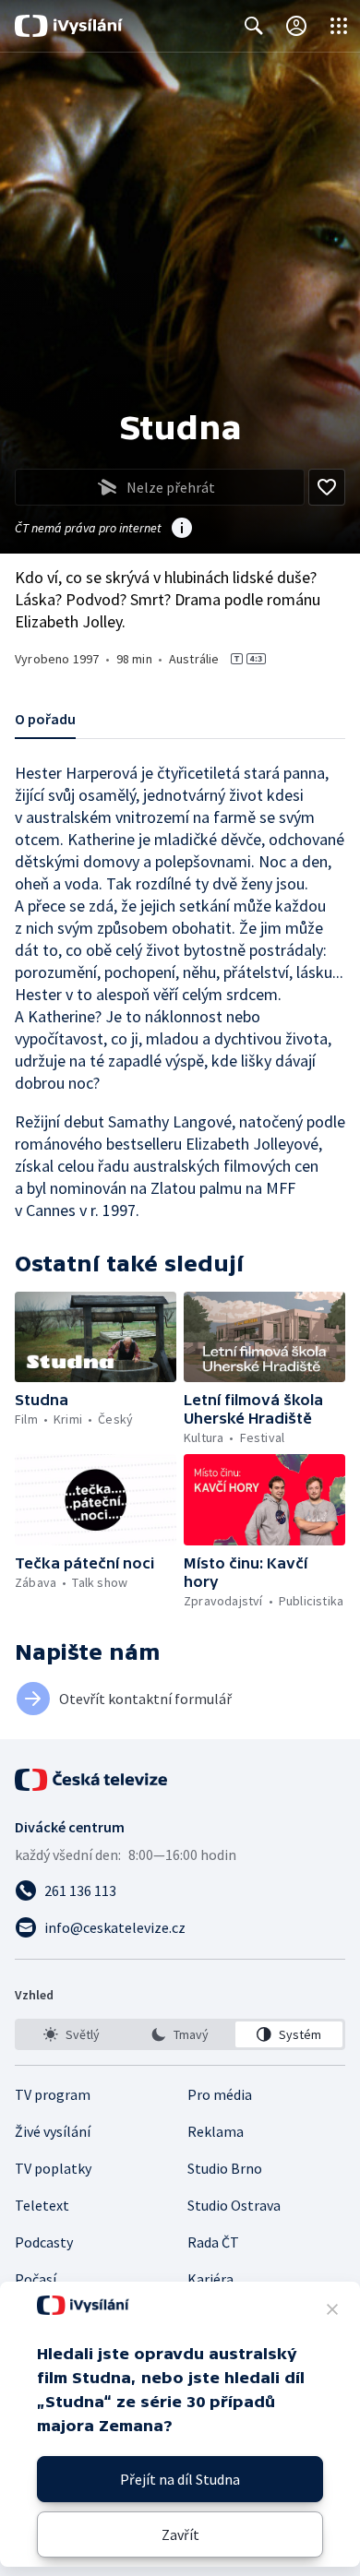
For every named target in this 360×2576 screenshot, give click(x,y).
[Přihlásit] (296, 26)
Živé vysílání (53, 2131)
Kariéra (210, 2279)
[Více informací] (182, 530)
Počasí (36, 2279)
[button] (96, 1337)
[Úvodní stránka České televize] (92, 1780)
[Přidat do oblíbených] (327, 487)
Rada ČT (213, 2242)
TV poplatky (53, 2168)
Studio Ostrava (234, 2205)
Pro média (220, 2094)
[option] (71, 2034)
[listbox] (180, 2034)
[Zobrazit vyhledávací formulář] (254, 26)
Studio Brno (225, 2168)
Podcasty (44, 2242)
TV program (53, 2094)
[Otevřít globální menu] (339, 26)
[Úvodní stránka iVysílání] (69, 26)
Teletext (42, 2205)
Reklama (216, 2131)
